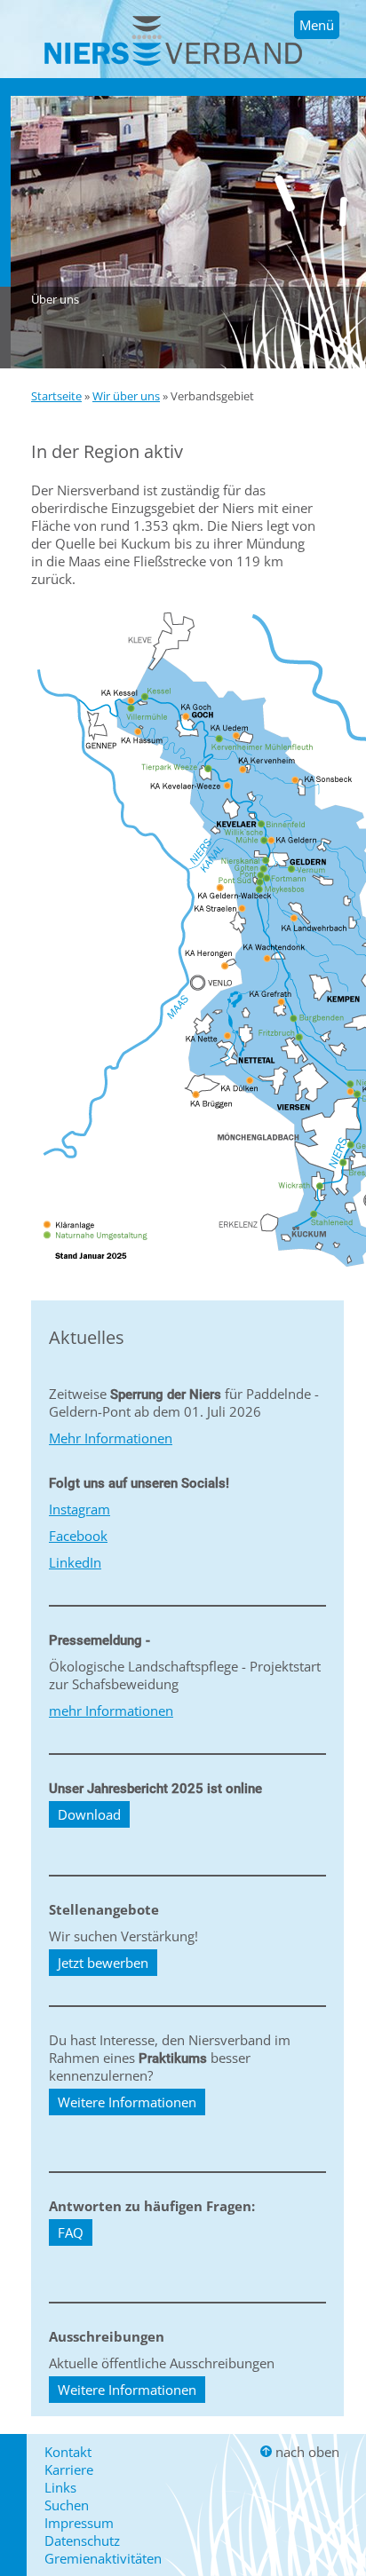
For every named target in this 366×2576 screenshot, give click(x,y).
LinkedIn (75, 1562)
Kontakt (68, 2452)
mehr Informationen (111, 1711)
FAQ (71, 2232)
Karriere (69, 2469)
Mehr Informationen (111, 1438)
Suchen (67, 2505)
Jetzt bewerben (103, 1963)
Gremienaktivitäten (103, 2558)
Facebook (78, 1536)
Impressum (79, 2523)
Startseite (56, 396)
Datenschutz (82, 2540)
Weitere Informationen (127, 2102)
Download (89, 1814)
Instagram (80, 1509)
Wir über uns (126, 396)
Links (60, 2487)
